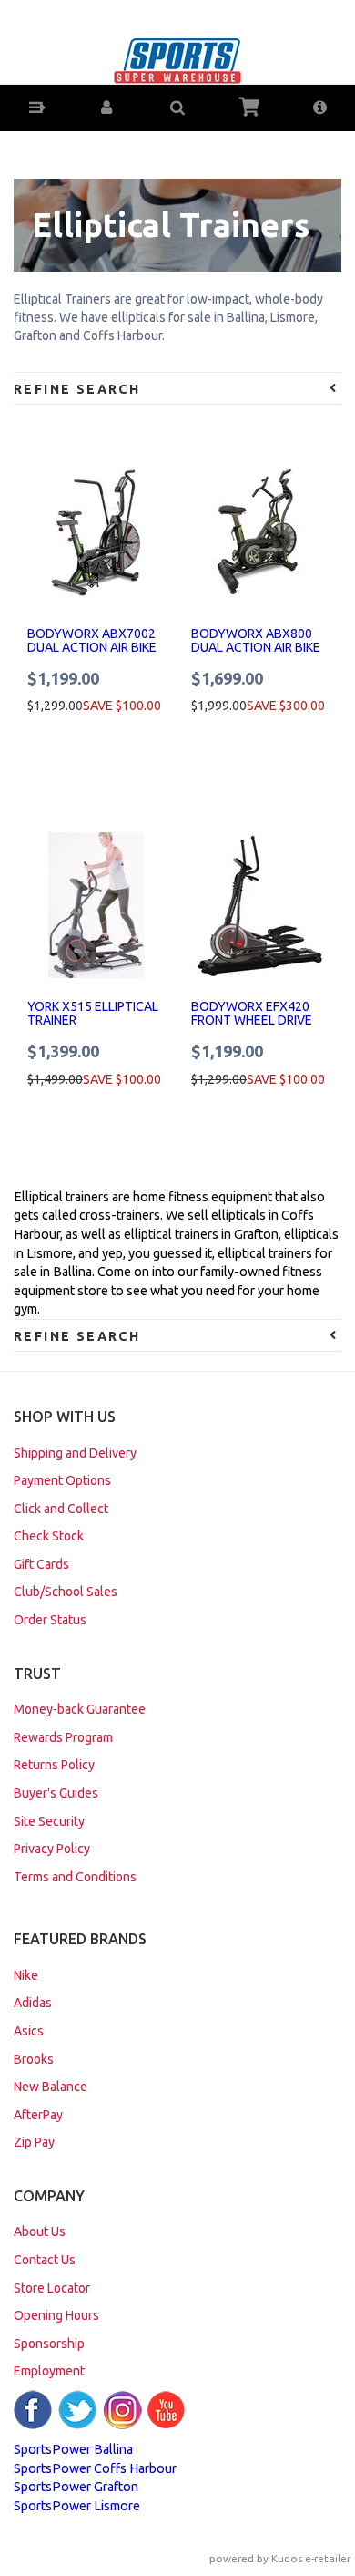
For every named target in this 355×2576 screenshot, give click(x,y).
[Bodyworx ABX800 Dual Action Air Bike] (259, 532)
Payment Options (62, 1480)
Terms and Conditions (75, 1877)
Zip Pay (34, 2142)
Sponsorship (49, 2344)
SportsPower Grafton (76, 2487)
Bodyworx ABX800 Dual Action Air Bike (256, 640)
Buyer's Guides (56, 1793)
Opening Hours (56, 2315)
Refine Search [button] (77, 389)
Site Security (49, 1821)
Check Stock (49, 1536)
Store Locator (52, 2288)
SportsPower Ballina (73, 2449)
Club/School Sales (66, 1592)
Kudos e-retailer (311, 2558)
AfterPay (38, 2115)
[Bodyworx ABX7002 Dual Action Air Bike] (96, 532)
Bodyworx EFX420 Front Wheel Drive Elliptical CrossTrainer (252, 1027)
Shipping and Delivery (75, 1453)
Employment (49, 2371)
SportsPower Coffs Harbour (95, 2468)
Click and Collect (61, 1509)
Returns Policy (54, 1765)
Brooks (34, 2059)
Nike (26, 1975)
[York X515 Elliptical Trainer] (96, 905)
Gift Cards (41, 1564)
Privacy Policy (52, 1849)
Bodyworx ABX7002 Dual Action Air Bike (92, 640)
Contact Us (45, 2260)
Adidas (33, 2003)
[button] (36, 108)
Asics (29, 2031)
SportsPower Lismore (77, 2506)
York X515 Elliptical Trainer (93, 1013)
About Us (40, 2231)
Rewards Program (63, 1737)
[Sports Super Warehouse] (177, 59)
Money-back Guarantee (80, 1709)
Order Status (50, 1620)
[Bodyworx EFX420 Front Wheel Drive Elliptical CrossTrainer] (259, 905)
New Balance (51, 2087)
